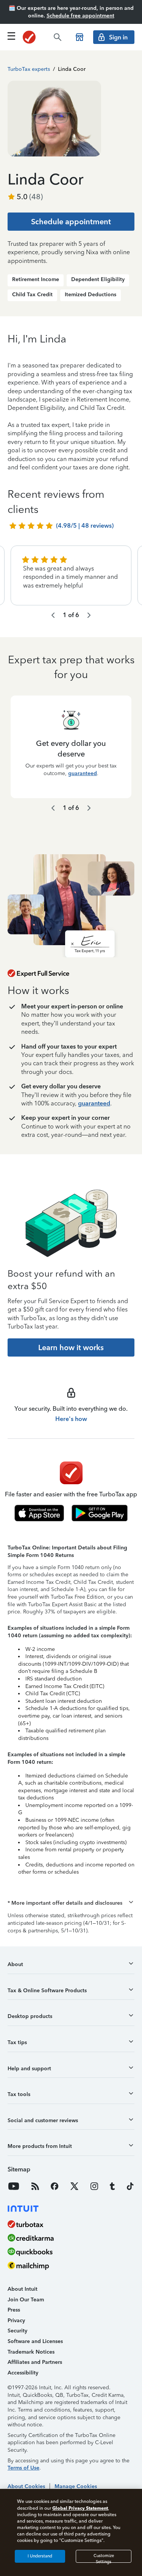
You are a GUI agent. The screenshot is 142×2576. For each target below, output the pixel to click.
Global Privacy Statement (80, 2508)
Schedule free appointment (80, 16)
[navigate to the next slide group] (89, 615)
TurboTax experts (29, 69)
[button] (71, 1903)
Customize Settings (104, 2558)
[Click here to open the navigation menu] (11, 36)
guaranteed (83, 773)
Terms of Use (23, 2468)
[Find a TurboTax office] (80, 37)
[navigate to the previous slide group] (53, 615)
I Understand (40, 2556)
